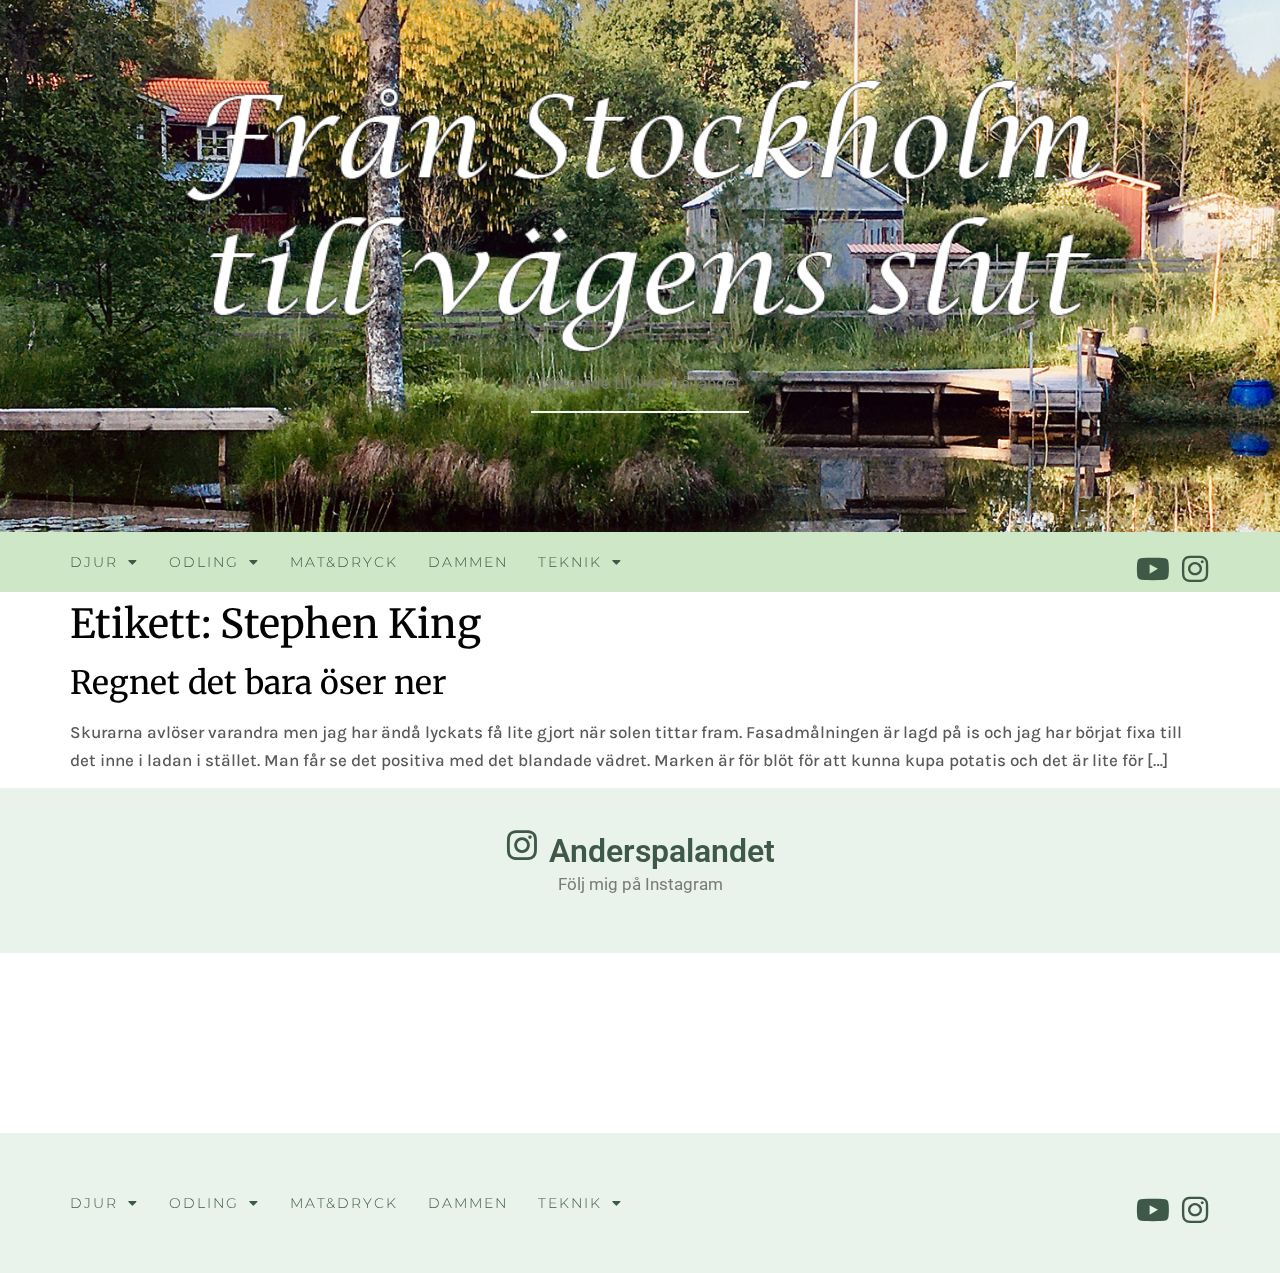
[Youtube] (1153, 569)
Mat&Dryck (344, 562)
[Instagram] (1195, 569)
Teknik (570, 562)
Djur (94, 562)
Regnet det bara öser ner (258, 683)
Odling (204, 562)
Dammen (468, 562)
